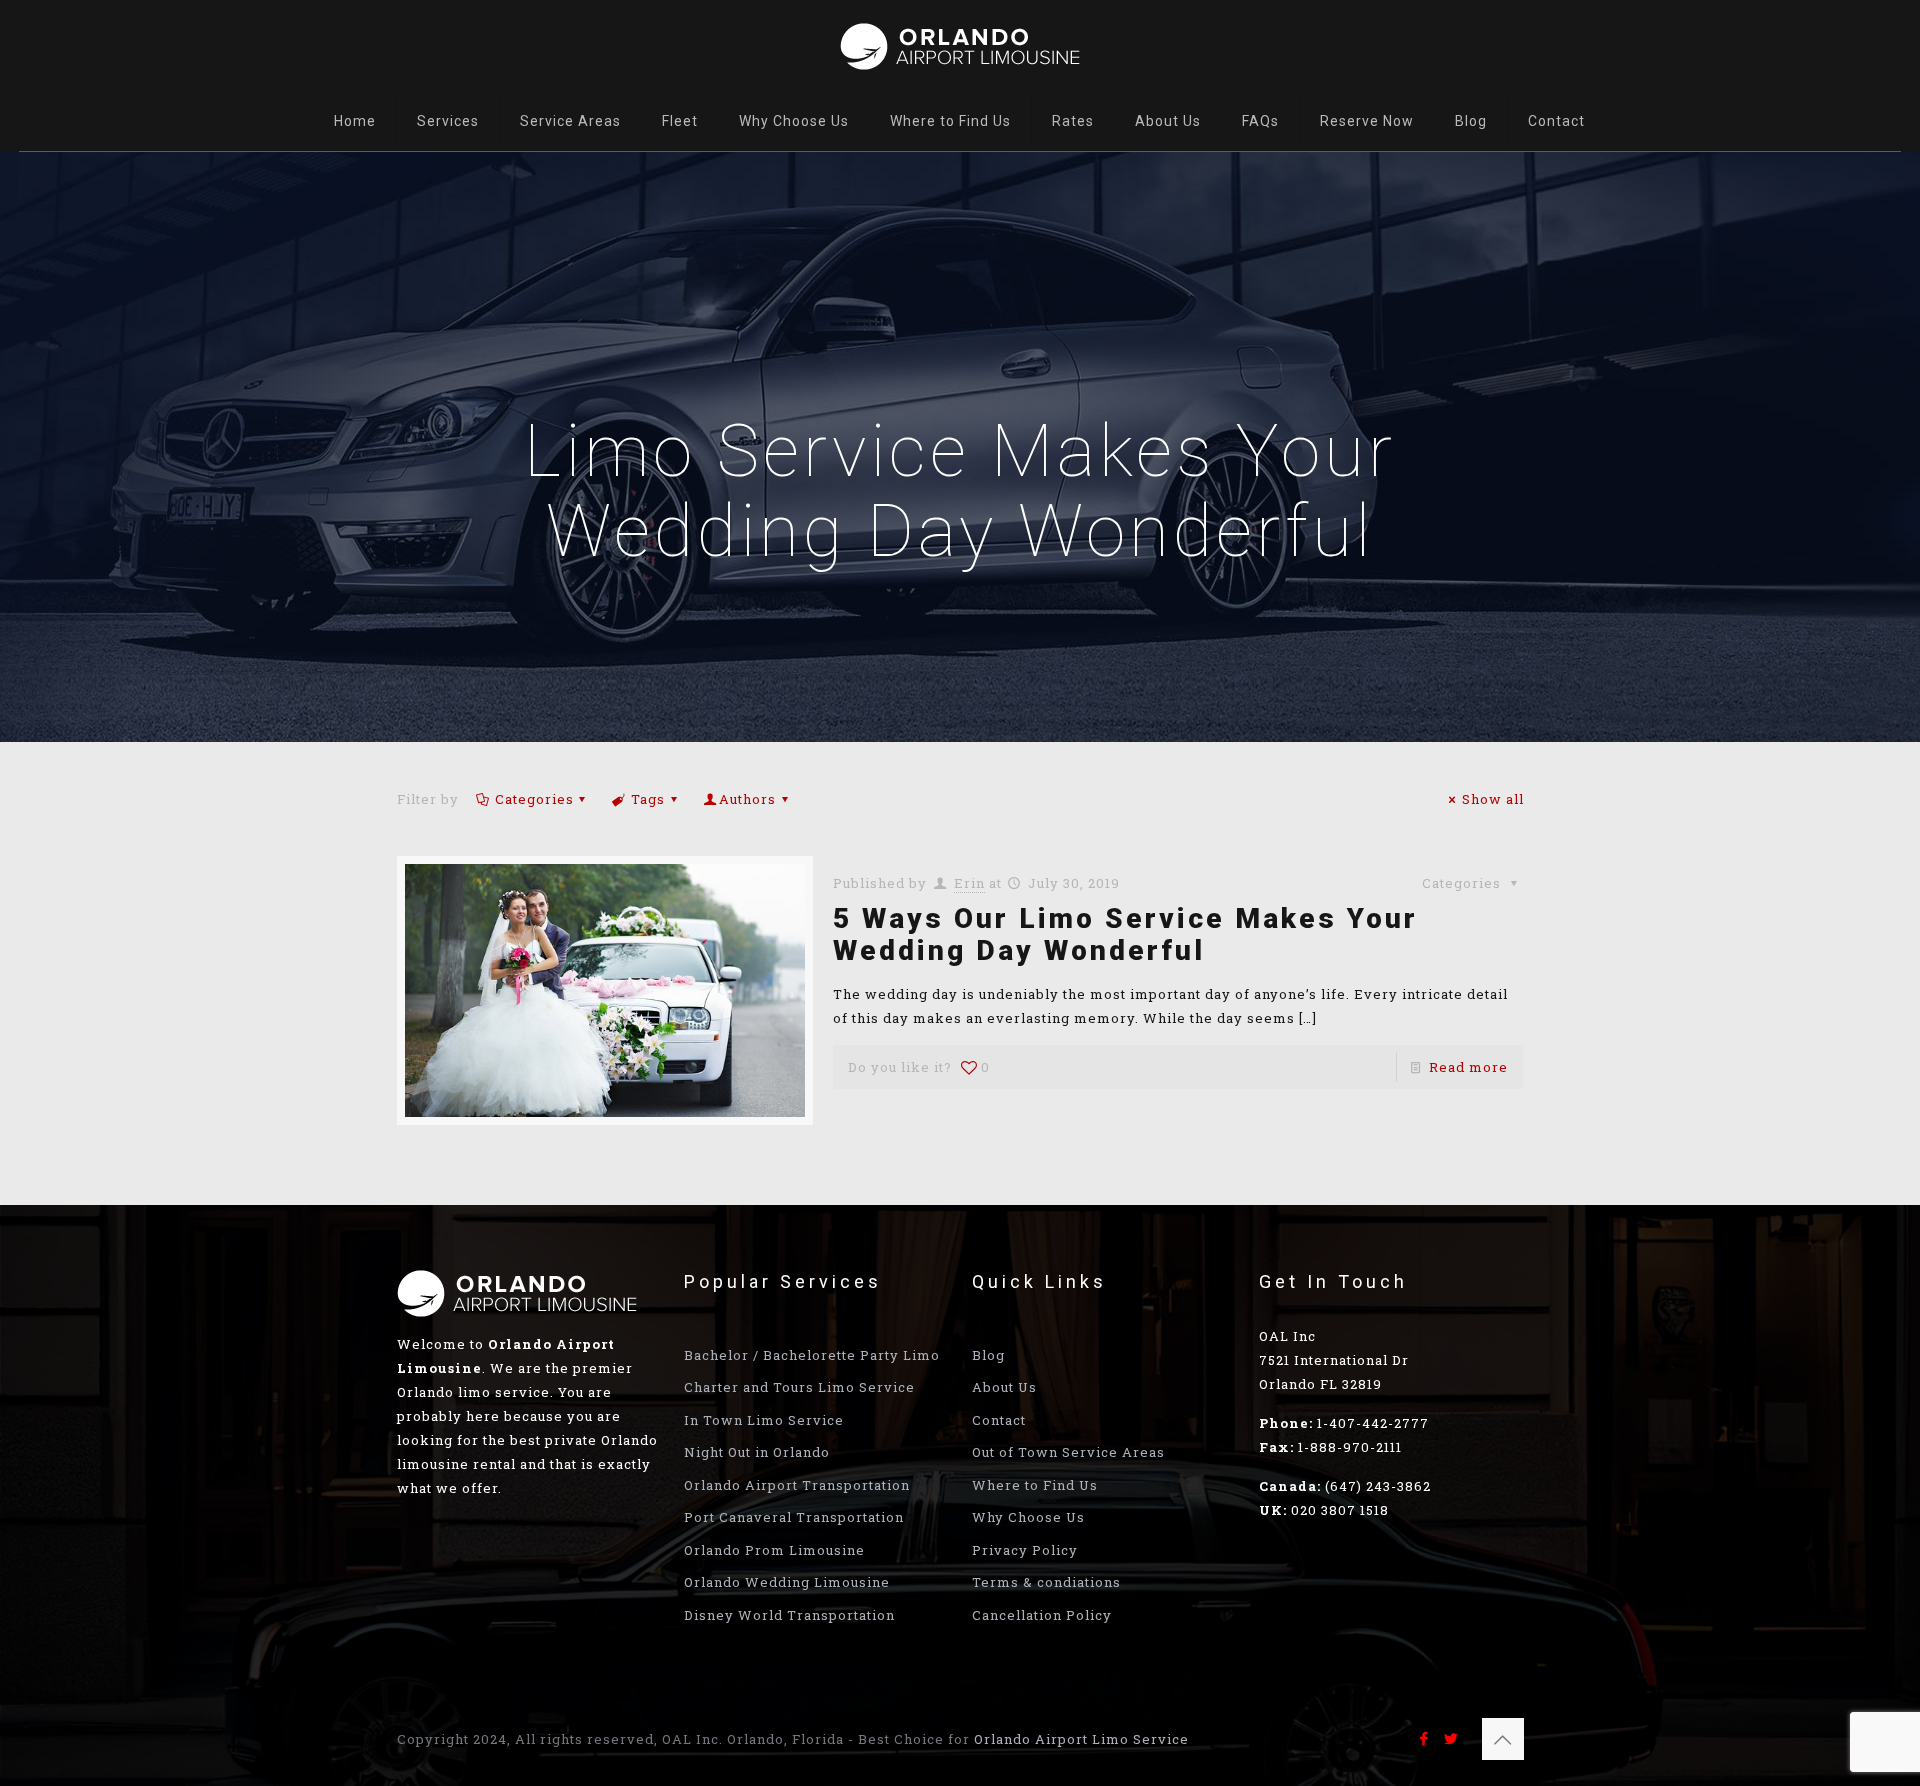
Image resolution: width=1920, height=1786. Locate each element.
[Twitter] (1451, 1738)
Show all (1492, 799)
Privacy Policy (1025, 1550)
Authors (747, 799)
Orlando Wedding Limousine (787, 1582)
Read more (1468, 1067)
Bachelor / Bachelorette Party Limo (812, 1355)
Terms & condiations (1046, 1582)
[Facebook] (1424, 1738)
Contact (999, 1420)
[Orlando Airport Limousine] (960, 45)
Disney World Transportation (789, 1615)
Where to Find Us (1035, 1485)
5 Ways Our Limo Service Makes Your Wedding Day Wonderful (1125, 934)
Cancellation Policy (1042, 1615)
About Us (1004, 1387)
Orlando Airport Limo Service (1081, 1739)
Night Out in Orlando (757, 1452)
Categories (534, 799)
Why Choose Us (1028, 1517)
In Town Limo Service (764, 1420)
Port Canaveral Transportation (794, 1517)
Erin (969, 883)
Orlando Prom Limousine (774, 1550)
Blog (988, 1355)
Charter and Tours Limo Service (799, 1387)
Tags (648, 799)
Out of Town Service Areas (1068, 1452)
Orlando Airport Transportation (797, 1485)
